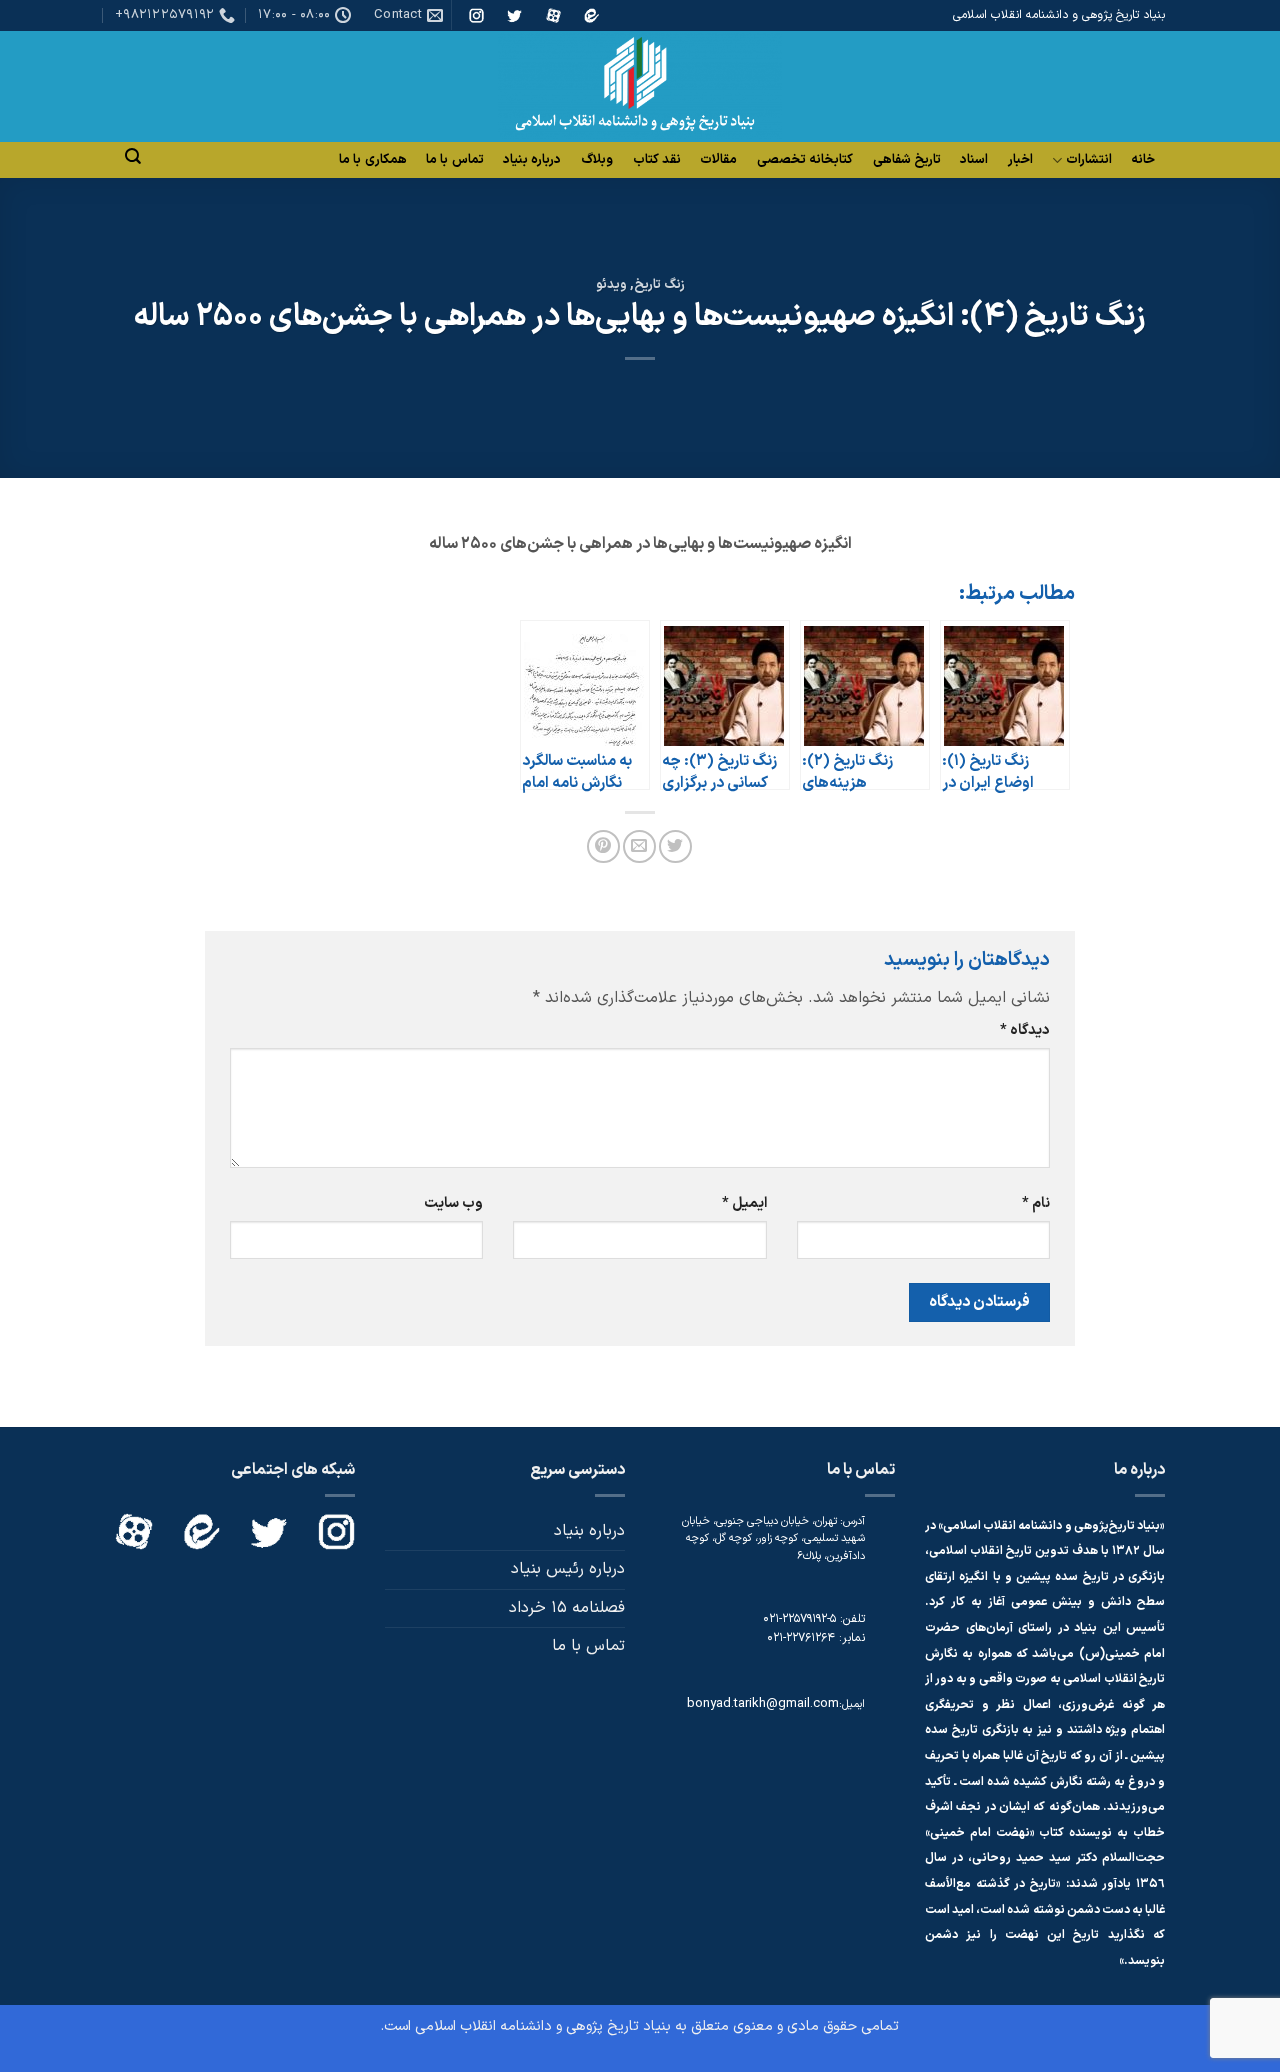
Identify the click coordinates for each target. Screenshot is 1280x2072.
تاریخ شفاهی (907, 160)
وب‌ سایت (453, 1203)
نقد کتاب (657, 160)
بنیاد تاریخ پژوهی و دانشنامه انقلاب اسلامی (543, 2026)
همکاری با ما (373, 160)
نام (1036, 1203)
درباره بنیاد (532, 160)
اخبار (1020, 160)
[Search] (133, 156)
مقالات (718, 160)
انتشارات (1089, 160)
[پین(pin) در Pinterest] (603, 846)
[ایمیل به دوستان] (639, 846)
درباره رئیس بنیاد (568, 1569)
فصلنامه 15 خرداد (567, 1608)
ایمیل (744, 1203)
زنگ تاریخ (659, 284)
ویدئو (611, 284)
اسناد (974, 160)
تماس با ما (455, 160)
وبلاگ (597, 160)
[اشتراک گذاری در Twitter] (675, 846)
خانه (1143, 160)
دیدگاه (1025, 1030)
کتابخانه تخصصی (805, 160)
